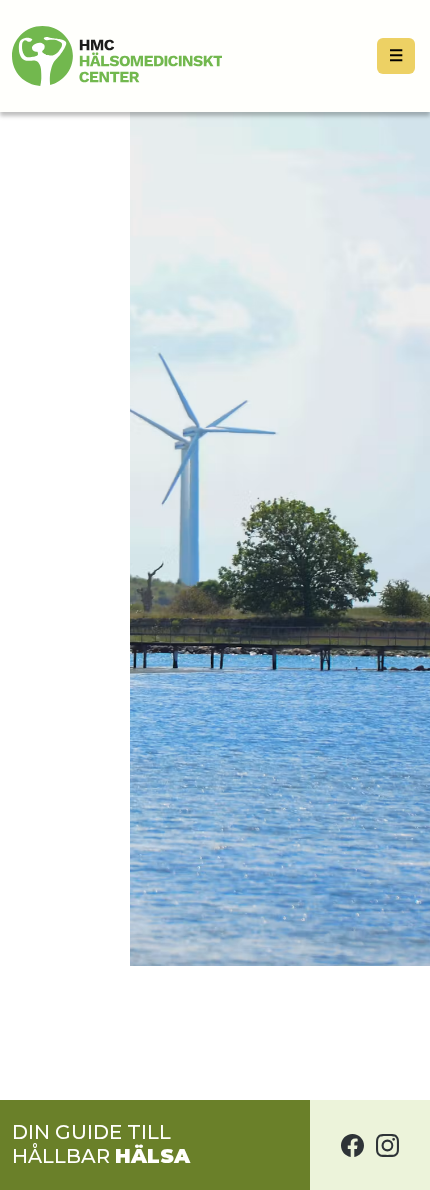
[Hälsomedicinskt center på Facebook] (352, 1145)
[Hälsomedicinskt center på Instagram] (387, 1145)
